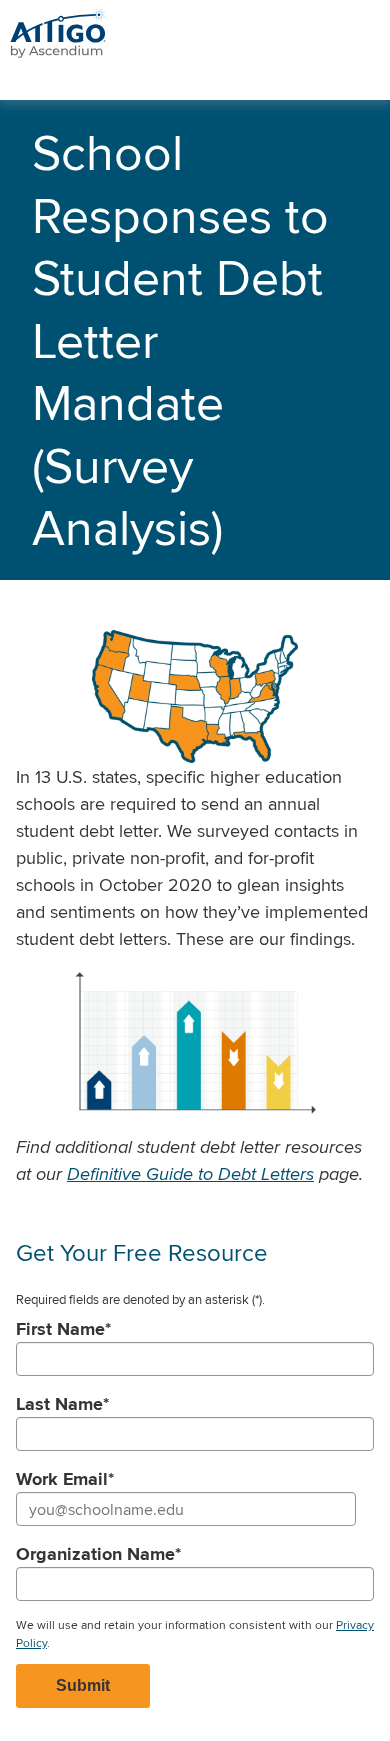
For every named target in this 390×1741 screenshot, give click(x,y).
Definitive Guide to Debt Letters (190, 1173)
